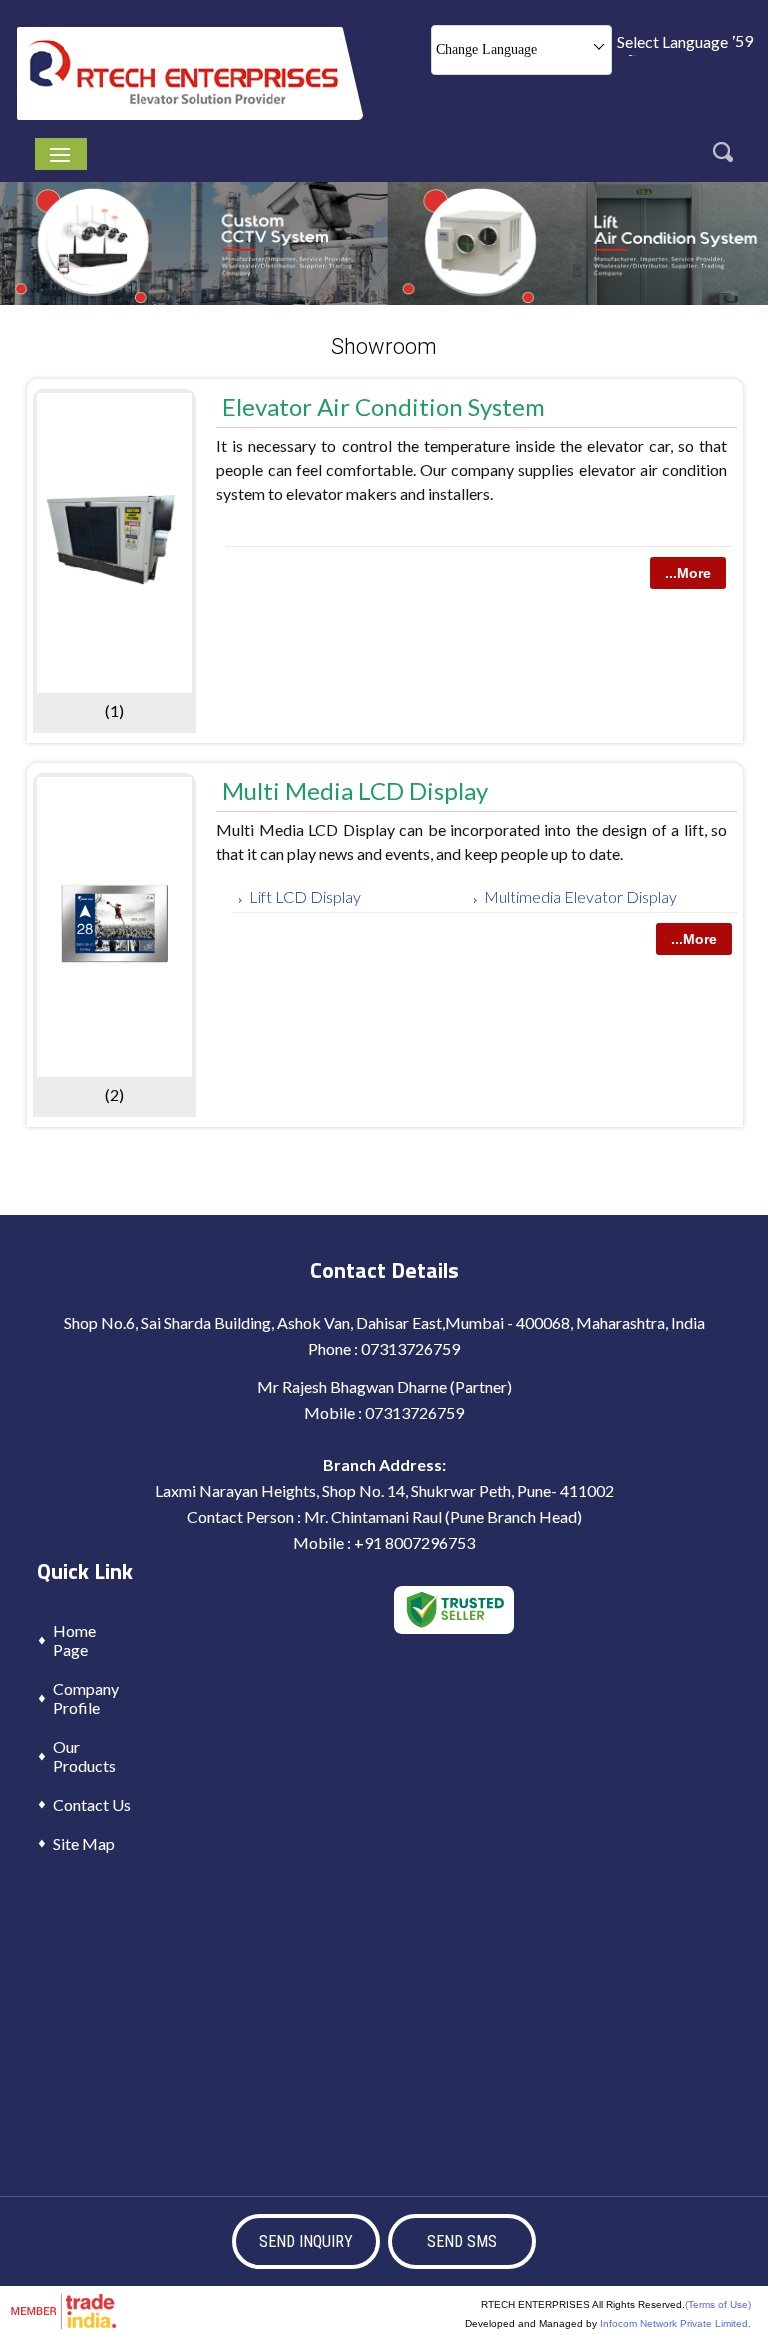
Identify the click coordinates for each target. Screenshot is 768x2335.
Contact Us (92, 1804)
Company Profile (86, 1698)
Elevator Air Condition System (383, 406)
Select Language (672, 41)
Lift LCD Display (305, 896)
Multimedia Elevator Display (580, 896)
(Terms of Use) (718, 2304)
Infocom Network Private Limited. (675, 2323)
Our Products (84, 1756)
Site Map (84, 1843)
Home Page (74, 1640)
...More (688, 573)
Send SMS (462, 2241)
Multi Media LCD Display (355, 790)
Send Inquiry (306, 2241)
